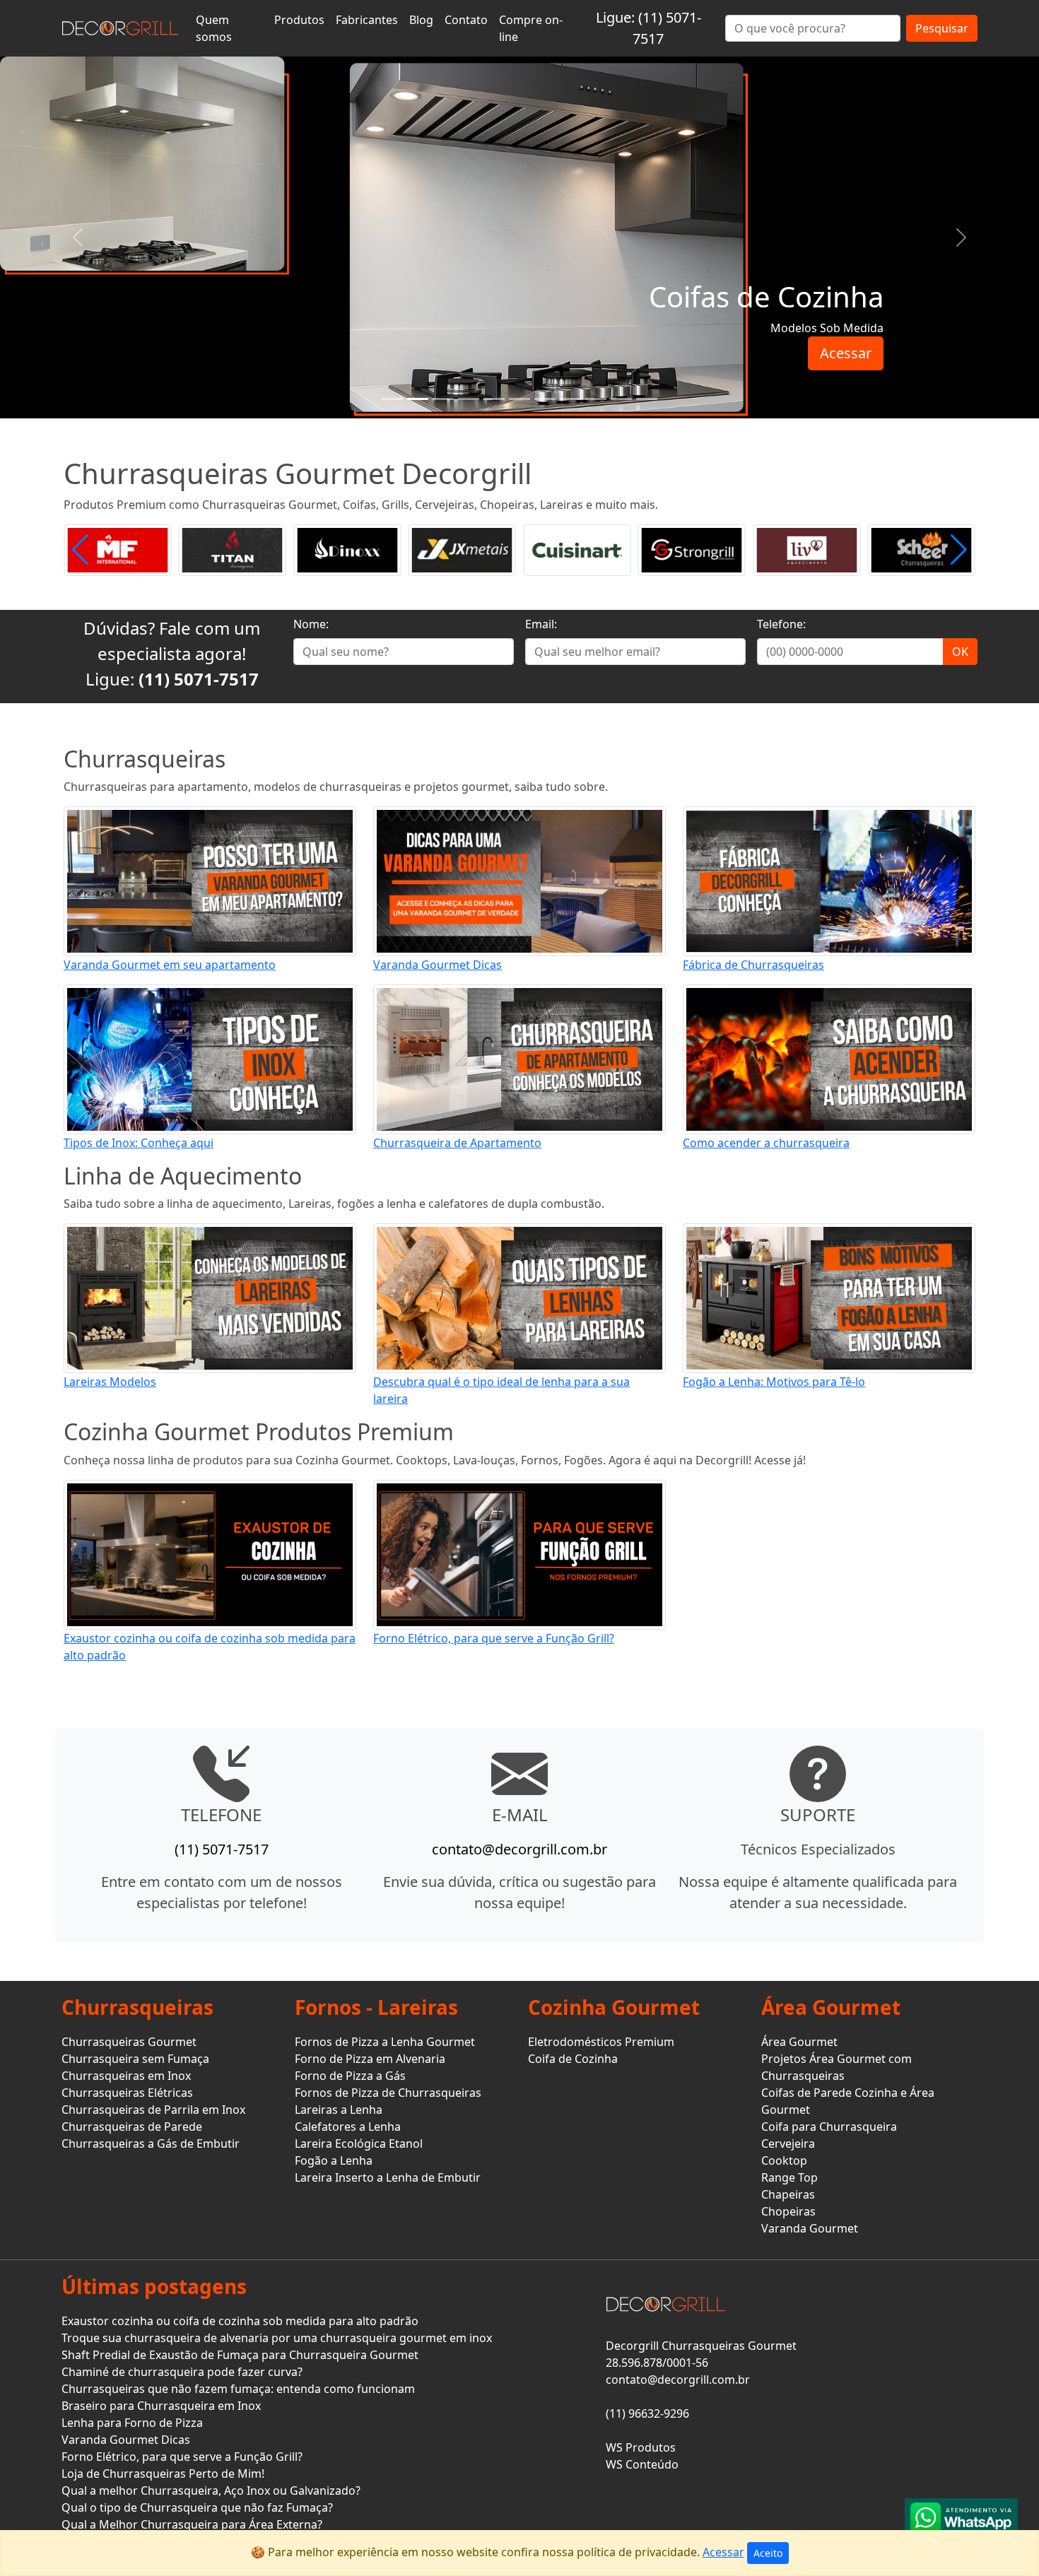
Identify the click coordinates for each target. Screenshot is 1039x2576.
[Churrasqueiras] (596, 399)
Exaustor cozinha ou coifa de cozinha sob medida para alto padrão (240, 2321)
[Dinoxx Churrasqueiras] (233, 549)
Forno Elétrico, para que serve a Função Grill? (494, 1638)
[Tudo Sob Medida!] (392, 399)
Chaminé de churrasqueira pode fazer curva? (182, 2372)
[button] (959, 550)
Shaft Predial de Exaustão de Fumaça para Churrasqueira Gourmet (240, 2355)
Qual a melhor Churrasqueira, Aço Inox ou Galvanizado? (211, 2490)
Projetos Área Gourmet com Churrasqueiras (837, 2067)
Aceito (768, 2553)
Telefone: (781, 624)
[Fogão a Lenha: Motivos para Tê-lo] (829, 1298)
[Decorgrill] (120, 28)
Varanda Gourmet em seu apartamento (170, 965)
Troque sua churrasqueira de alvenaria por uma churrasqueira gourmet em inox (277, 2338)
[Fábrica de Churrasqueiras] (829, 880)
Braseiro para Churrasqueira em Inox (161, 2406)
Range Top (789, 2177)
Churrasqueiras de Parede (132, 2127)
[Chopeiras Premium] (545, 399)
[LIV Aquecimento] (692, 549)
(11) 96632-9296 (647, 2413)
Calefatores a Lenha (348, 2127)
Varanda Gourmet (810, 2228)
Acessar (846, 353)
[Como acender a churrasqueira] (829, 1058)
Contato (466, 20)
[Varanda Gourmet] (469, 399)
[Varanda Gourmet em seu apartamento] (210, 880)
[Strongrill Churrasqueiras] (577, 549)
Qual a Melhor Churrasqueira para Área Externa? (192, 2524)
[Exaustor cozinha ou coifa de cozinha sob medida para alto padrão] (210, 1553)
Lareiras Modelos (110, 1382)
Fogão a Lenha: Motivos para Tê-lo (774, 1382)
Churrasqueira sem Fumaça (135, 2059)
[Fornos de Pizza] (519, 399)
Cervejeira (788, 2143)
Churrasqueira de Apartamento (457, 1143)
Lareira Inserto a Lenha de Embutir (388, 2177)
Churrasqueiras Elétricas (127, 2093)
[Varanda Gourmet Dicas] (519, 880)
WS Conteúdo (642, 2464)
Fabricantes (367, 20)
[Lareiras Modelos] (210, 1298)
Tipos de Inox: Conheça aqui (139, 1143)
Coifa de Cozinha (573, 2059)
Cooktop (784, 2160)
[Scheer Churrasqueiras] (806, 549)
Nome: (311, 624)
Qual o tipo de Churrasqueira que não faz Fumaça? (197, 2507)
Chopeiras (788, 2211)
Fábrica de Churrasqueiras (753, 965)
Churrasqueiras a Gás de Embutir (151, 2143)
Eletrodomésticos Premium (601, 2042)
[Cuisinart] (462, 549)
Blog (421, 20)
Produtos (299, 20)
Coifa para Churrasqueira (829, 2127)
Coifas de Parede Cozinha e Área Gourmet (848, 2101)
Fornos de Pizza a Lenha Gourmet (385, 2042)
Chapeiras (788, 2194)
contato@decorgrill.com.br (519, 1849)
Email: (541, 624)
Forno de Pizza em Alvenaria (370, 2059)
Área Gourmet (799, 2042)
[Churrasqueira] (621, 399)
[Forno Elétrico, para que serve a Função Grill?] (519, 1553)
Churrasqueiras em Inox (126, 2076)
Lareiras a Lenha (339, 2110)
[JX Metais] (347, 549)
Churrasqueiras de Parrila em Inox (153, 2110)
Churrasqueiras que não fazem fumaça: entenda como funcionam (238, 2389)
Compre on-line (531, 28)
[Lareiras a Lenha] (494, 399)
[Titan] (117, 549)
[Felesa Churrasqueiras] (922, 549)
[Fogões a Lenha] (570, 399)
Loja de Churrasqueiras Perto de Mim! (163, 2474)
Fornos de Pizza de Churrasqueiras (388, 2093)
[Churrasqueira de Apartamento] (519, 1058)
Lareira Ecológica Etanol (359, 2143)
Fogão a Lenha (334, 2160)
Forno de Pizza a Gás (350, 2076)
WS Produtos (641, 2447)
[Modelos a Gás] (443, 399)
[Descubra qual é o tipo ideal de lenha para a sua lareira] (519, 1298)
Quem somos (214, 28)
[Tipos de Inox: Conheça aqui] (210, 1058)
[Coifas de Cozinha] (418, 399)
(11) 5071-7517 (199, 679)
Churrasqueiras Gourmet (129, 2042)
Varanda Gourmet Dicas (438, 965)
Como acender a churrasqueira (766, 1143)
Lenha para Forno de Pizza (132, 2423)
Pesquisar (942, 28)
